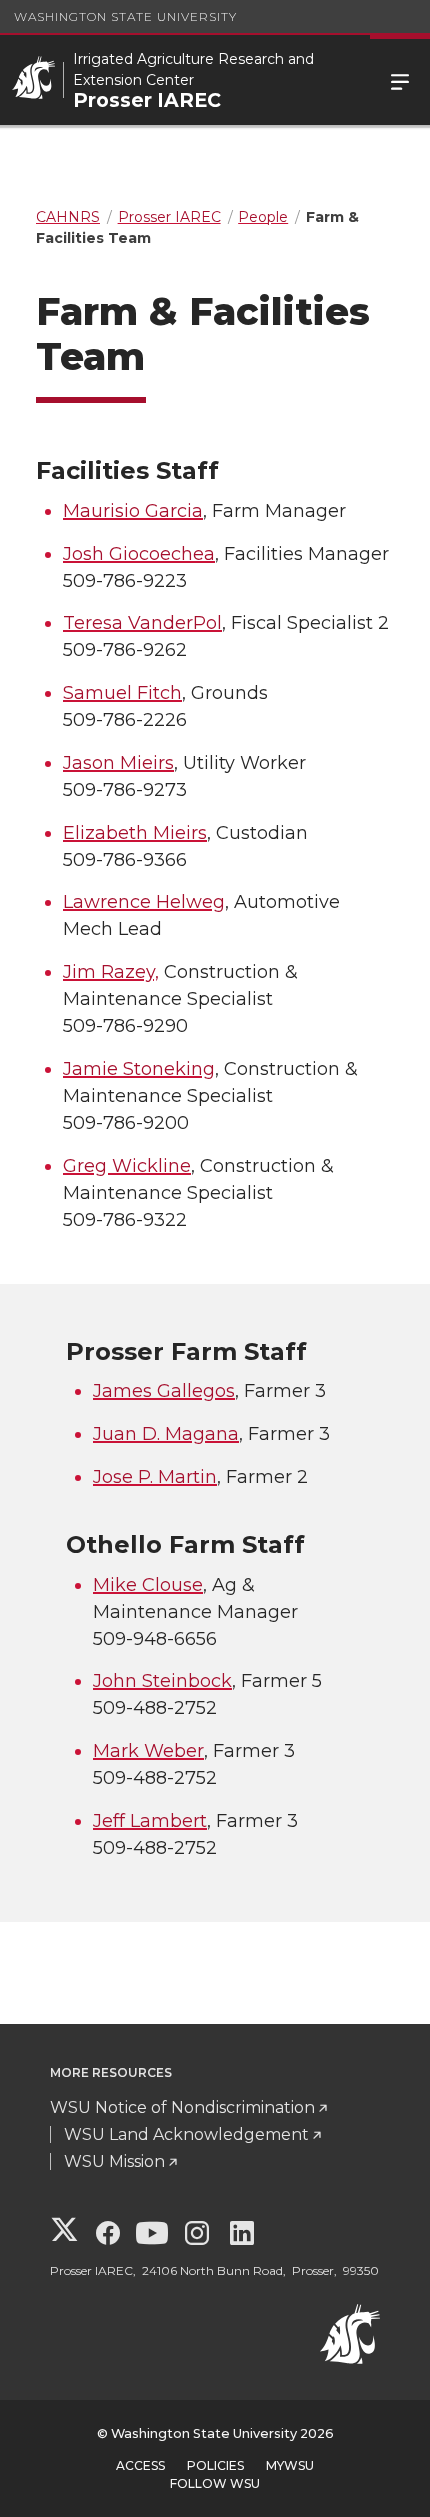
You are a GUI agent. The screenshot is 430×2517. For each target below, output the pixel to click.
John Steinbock (162, 1681)
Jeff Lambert (150, 1821)
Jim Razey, (111, 972)
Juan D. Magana (166, 1434)
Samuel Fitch (122, 693)
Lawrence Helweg (144, 902)
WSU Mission (114, 2161)
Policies (215, 2465)
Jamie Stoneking (139, 1069)
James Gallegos (164, 1391)
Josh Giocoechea (139, 554)
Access (140, 2465)
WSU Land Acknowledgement (186, 2134)
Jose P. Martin (155, 1477)
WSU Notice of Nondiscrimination (182, 2107)
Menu (400, 80)
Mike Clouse (148, 1585)
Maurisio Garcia (133, 511)
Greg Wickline (127, 1166)
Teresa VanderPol (142, 623)
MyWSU (290, 2465)
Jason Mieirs (118, 763)
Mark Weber (148, 1751)
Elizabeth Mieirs (135, 833)
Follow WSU (215, 2483)
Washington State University (125, 16)
